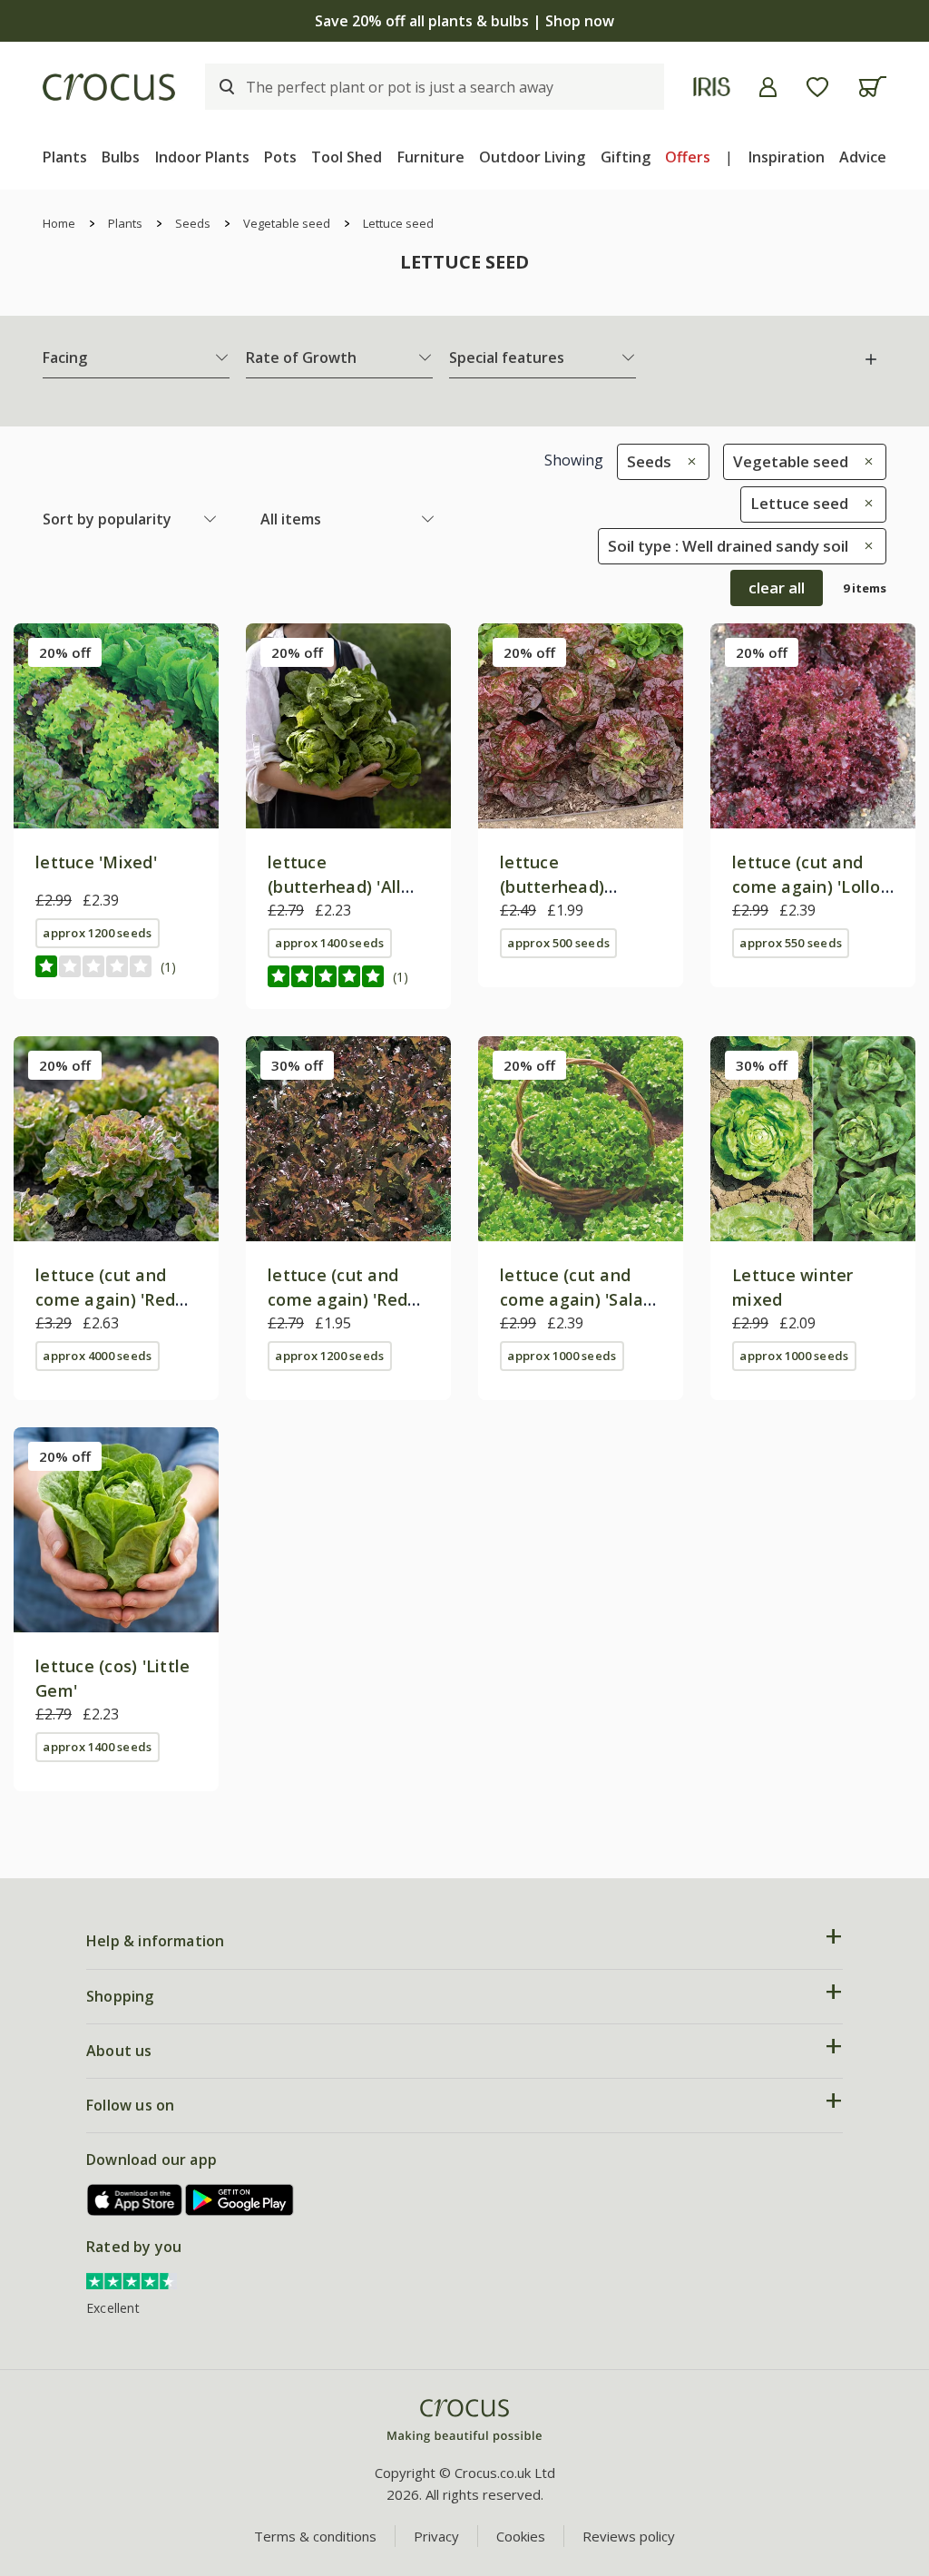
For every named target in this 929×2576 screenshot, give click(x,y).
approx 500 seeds (558, 943)
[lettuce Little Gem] (116, 1530)
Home (59, 223)
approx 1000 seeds (562, 1356)
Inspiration (787, 157)
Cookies (521, 2536)
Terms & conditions (315, 2536)
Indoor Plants (202, 157)
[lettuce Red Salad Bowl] (348, 1139)
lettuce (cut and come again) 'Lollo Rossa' (807, 886)
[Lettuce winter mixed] (813, 1139)
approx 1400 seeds (329, 943)
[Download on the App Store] (135, 2200)
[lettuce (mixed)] (116, 726)
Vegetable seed (287, 223)
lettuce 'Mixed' (96, 862)
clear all (777, 588)
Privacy (436, 2536)
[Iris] (712, 87)
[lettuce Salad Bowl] (581, 1139)
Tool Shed (347, 157)
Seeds (193, 223)
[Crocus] (109, 87)
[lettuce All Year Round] (348, 726)
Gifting (626, 157)
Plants (65, 157)
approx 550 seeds (791, 943)
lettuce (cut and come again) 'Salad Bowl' (577, 1299)
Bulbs (121, 157)
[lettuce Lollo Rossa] (813, 726)
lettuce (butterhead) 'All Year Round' (334, 886)
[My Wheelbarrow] (872, 87)
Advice (863, 157)
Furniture (431, 157)
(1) (168, 967)
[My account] (768, 87)
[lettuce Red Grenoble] (116, 1139)
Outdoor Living (532, 157)
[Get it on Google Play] (240, 2200)
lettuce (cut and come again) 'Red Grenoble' (105, 1299)
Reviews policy (629, 2536)
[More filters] (871, 359)
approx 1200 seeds (97, 933)
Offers (688, 157)
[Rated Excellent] (132, 2279)
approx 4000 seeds (97, 1356)
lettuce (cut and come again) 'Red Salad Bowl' (337, 1299)
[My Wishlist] (817, 87)
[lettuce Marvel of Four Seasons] (581, 726)
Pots (280, 157)
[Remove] (687, 461)
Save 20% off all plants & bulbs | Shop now (464, 21)
